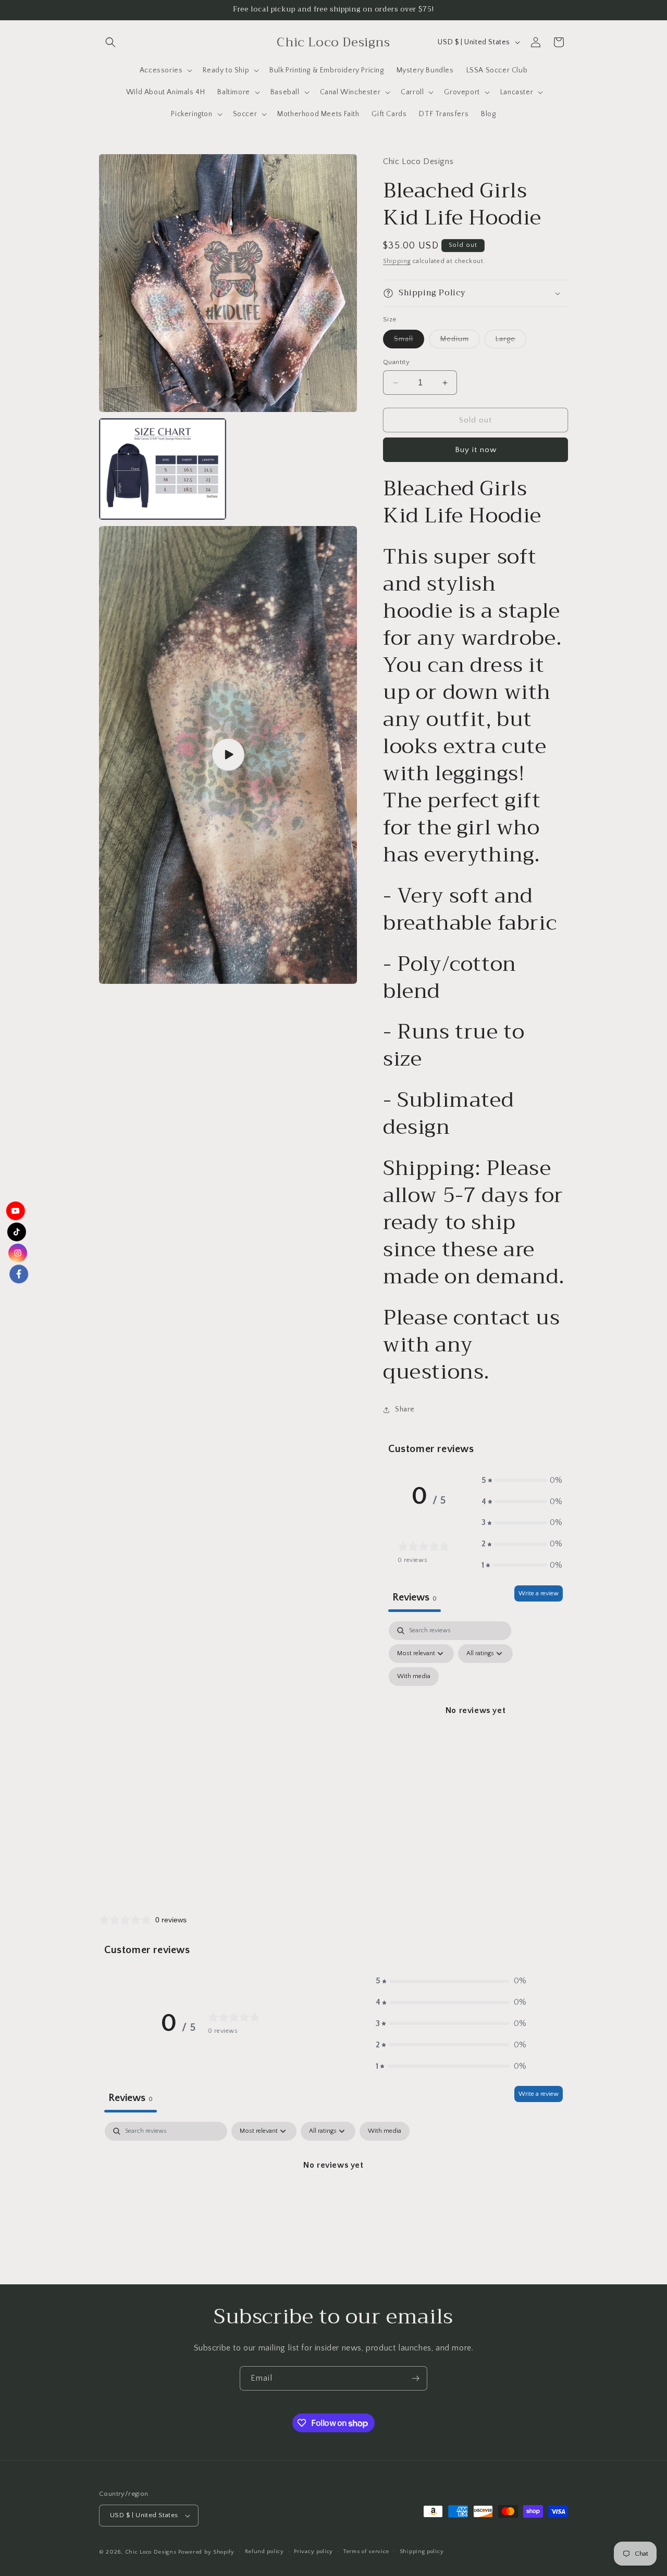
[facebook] (16, 1280)
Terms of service (366, 2552)
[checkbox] (414, 1677)
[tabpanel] (475, 1723)
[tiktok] (18, 1230)
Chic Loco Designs (151, 2552)
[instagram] (17, 1255)
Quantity (396, 362)
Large (511, 341)
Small (409, 341)
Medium (460, 341)
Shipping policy (422, 2552)
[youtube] (18, 1205)
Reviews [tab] (415, 1597)
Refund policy (264, 2552)
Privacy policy (313, 2552)
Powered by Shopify (206, 2552)
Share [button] (405, 1409)
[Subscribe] (415, 2378)
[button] (110, 42)
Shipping (397, 261)
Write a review (539, 1593)
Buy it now (476, 450)
